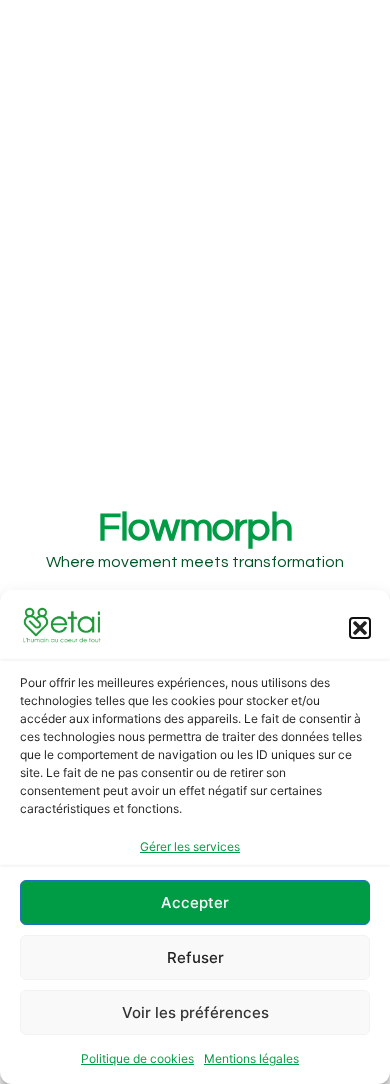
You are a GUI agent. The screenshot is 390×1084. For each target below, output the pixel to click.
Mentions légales (251, 1058)
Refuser (195, 957)
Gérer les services (190, 846)
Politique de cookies (137, 1058)
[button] (360, 628)
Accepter (195, 902)
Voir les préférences (195, 1012)
